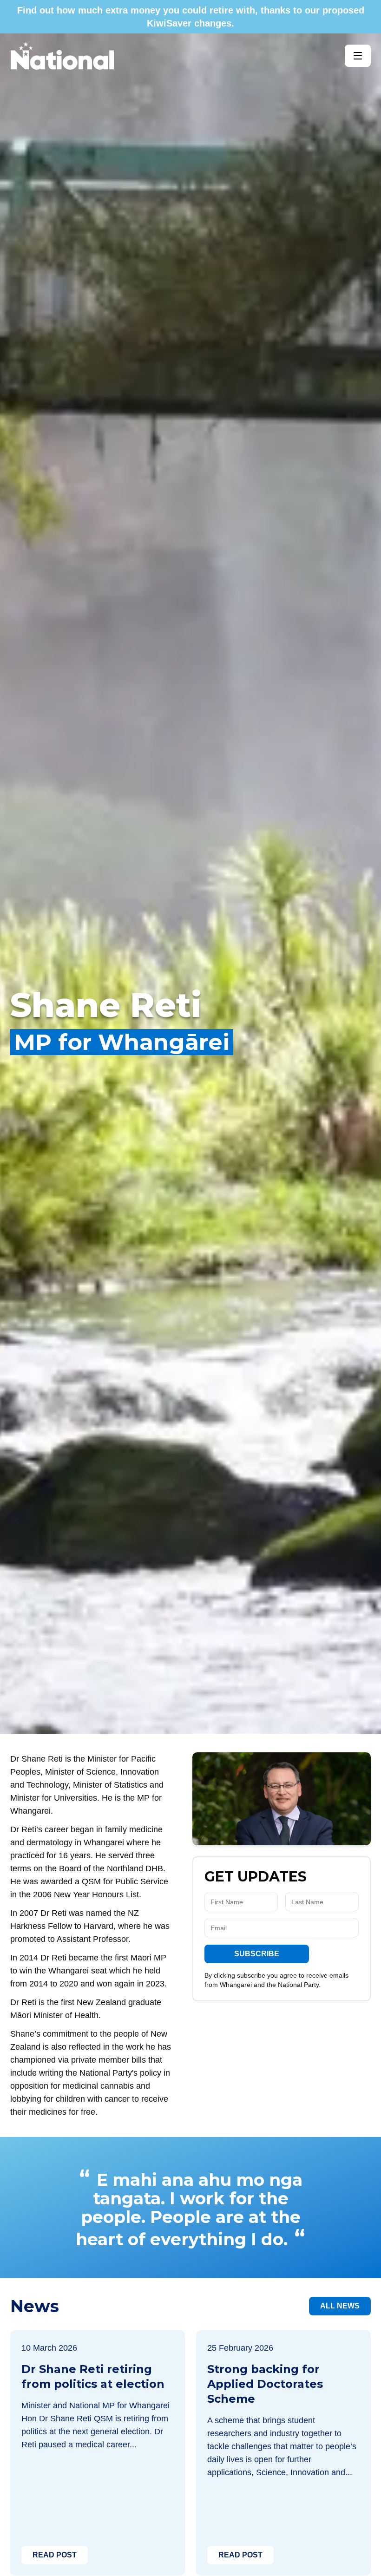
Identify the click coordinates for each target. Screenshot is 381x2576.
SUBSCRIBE (257, 1954)
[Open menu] (358, 56)
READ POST (55, 2555)
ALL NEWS (340, 2306)
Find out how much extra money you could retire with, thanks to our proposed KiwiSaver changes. (191, 17)
